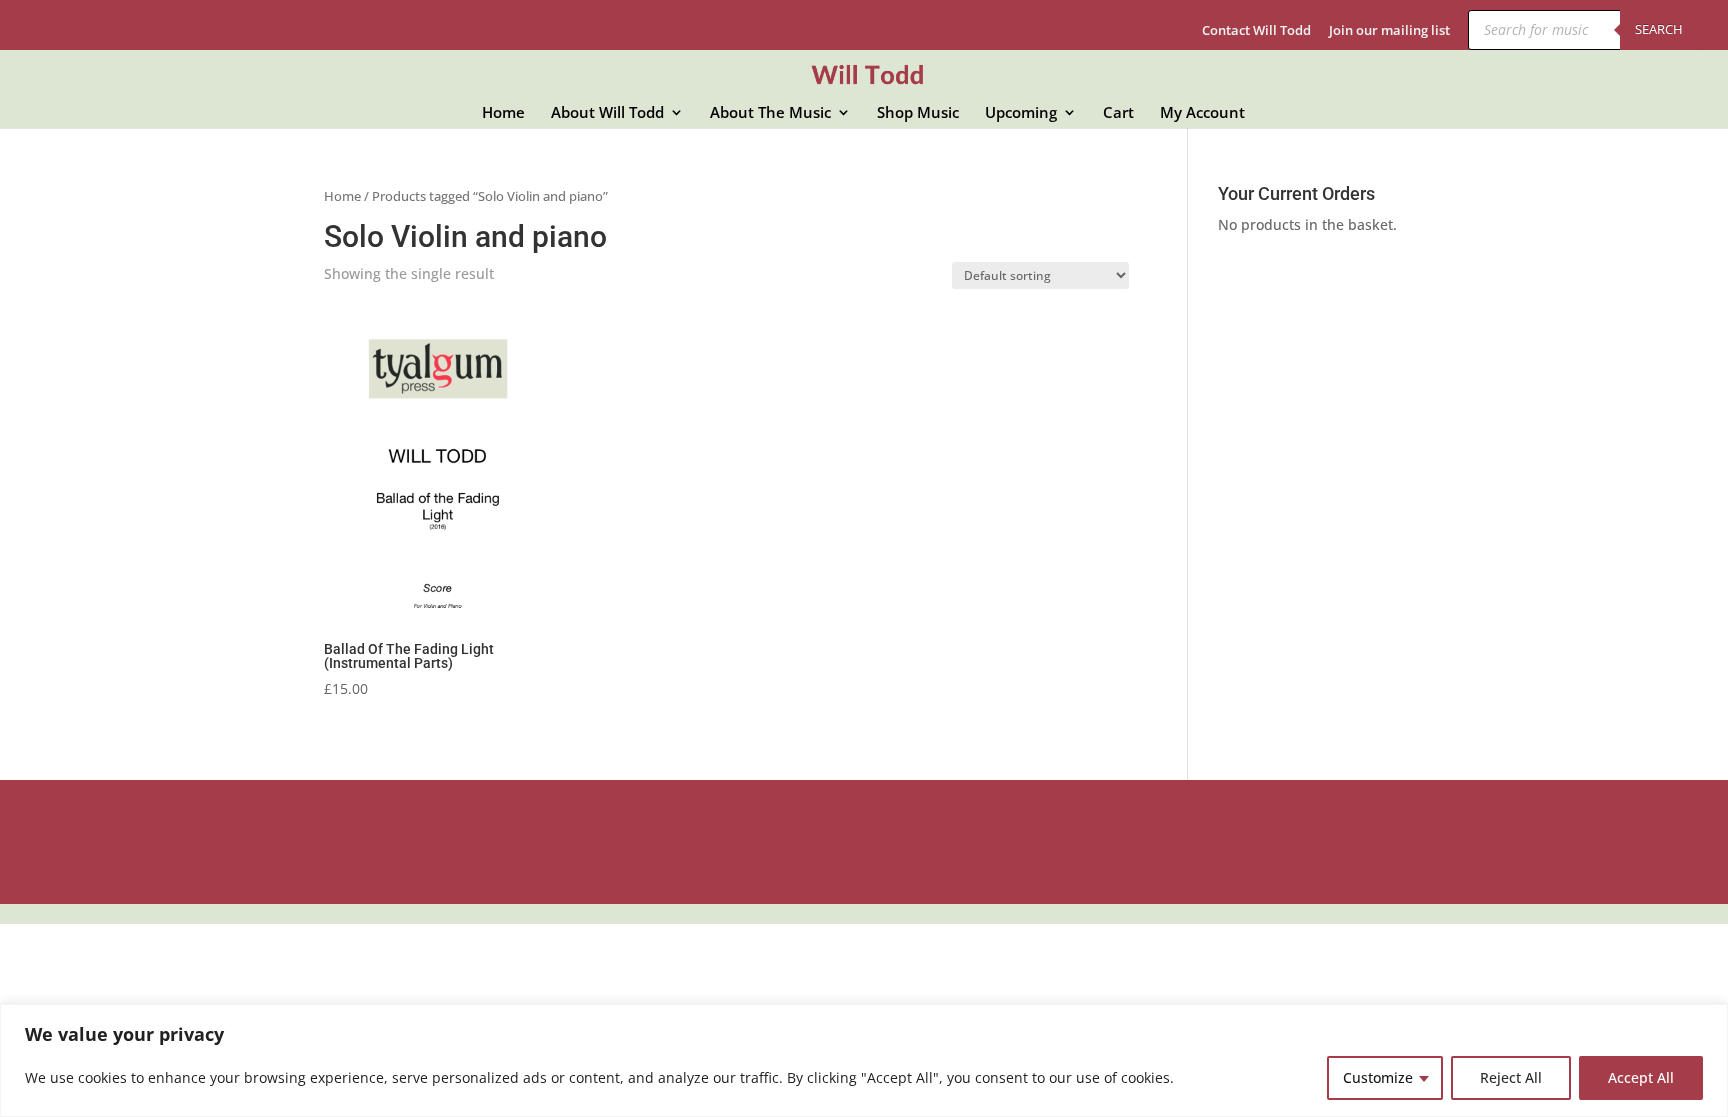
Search (1659, 29)
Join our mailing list (1389, 31)
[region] (864, 1060)
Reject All (1511, 1077)
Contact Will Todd (1256, 31)
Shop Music (918, 113)
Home (503, 113)
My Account (1202, 113)
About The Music (770, 113)
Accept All (1641, 1077)
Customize (1378, 1077)
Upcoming (1021, 113)
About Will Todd (607, 113)
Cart (1118, 113)
